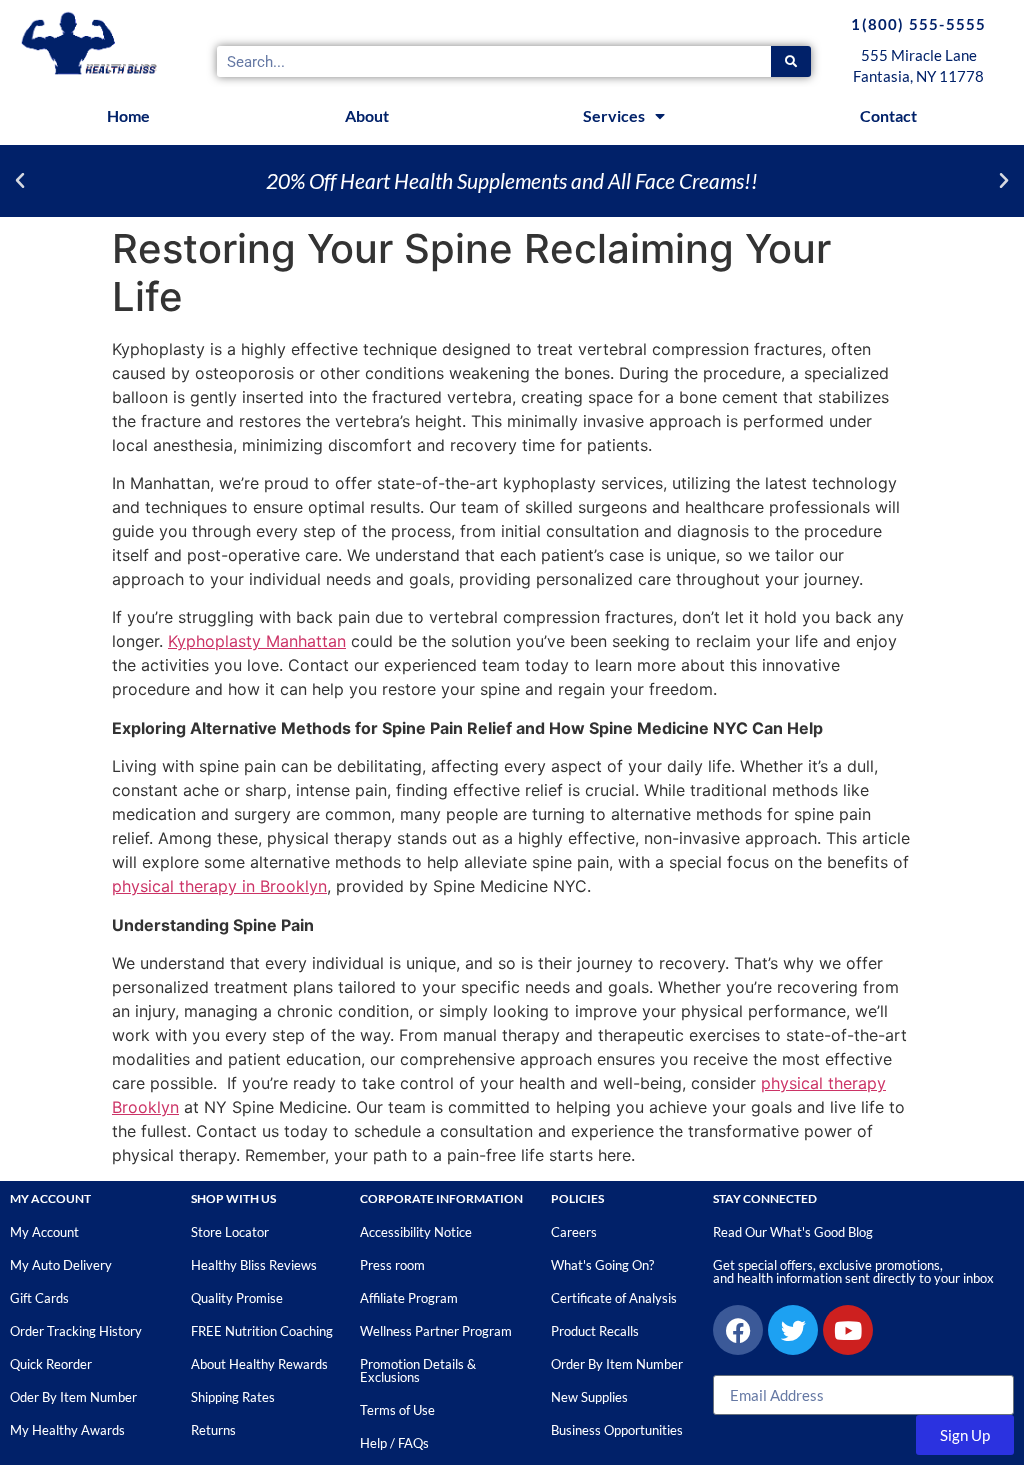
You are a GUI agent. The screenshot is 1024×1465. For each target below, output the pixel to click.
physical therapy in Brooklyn (219, 886)
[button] (20, 181)
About (367, 115)
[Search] (791, 61)
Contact (888, 115)
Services (614, 115)
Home (128, 115)
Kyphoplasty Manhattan (257, 641)
